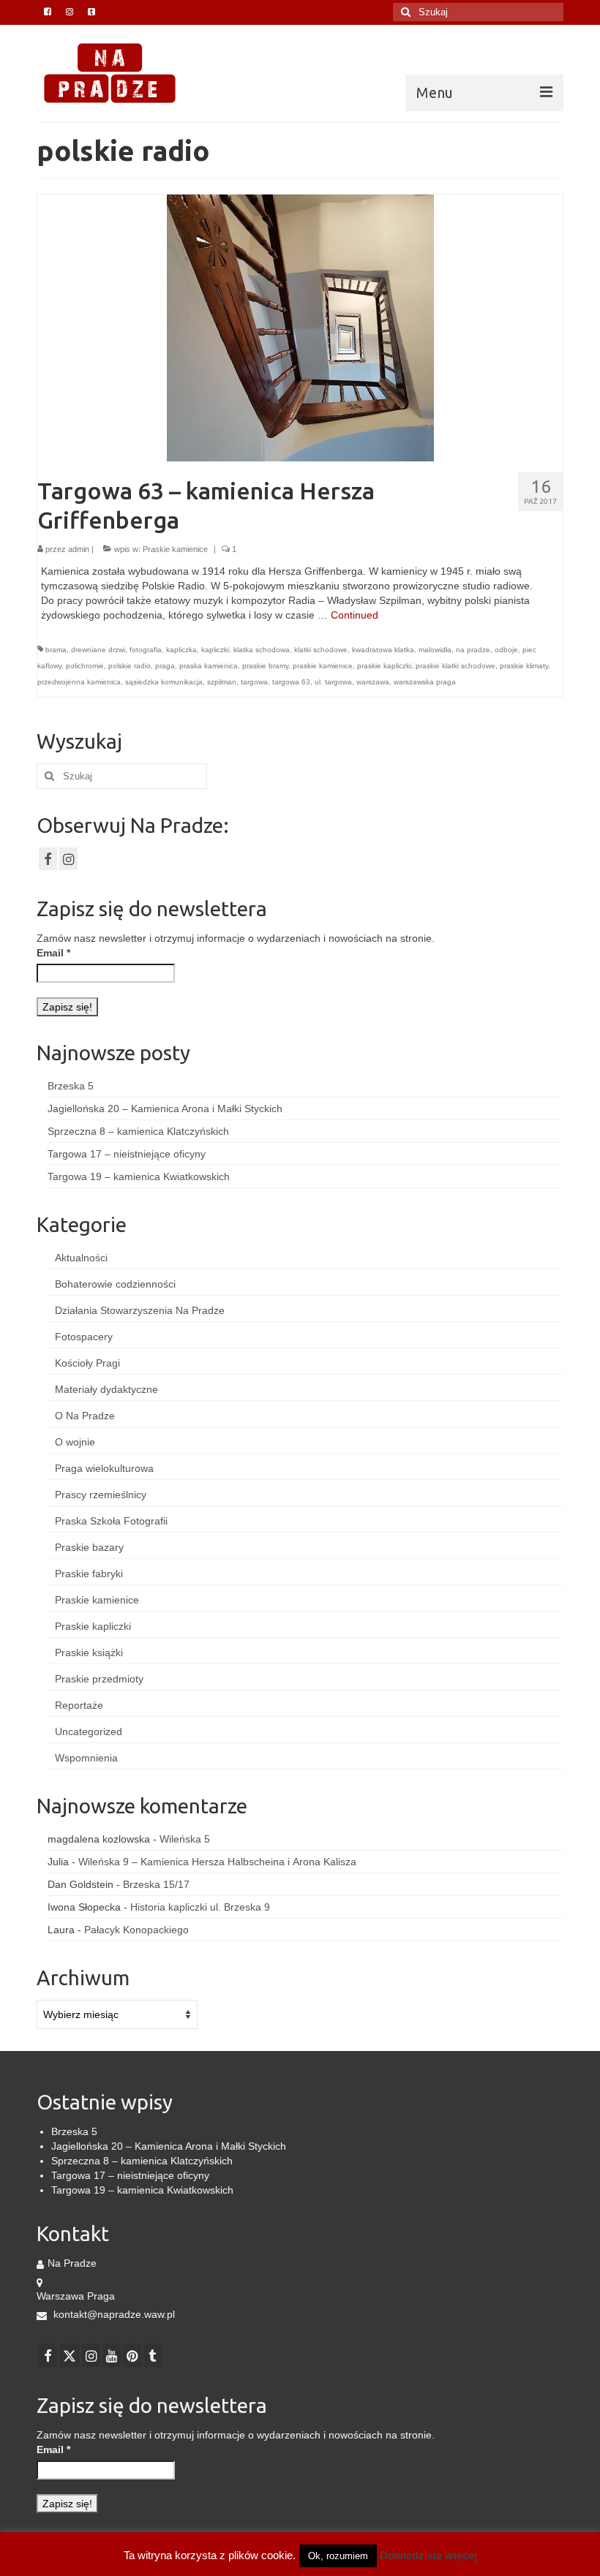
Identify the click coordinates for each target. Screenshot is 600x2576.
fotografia (146, 650)
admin (79, 549)
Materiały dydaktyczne (106, 1389)
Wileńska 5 (185, 1839)
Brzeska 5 (71, 1086)
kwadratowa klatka (383, 650)
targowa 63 (291, 682)
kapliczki (215, 650)
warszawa (373, 682)
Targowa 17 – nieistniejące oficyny (127, 1154)
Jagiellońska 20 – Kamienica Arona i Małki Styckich (165, 1108)
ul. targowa (333, 682)
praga (165, 666)
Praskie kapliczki (93, 1626)
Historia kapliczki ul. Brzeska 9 (200, 1907)
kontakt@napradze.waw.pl (113, 2314)
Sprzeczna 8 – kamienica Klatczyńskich (138, 1131)
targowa (254, 682)
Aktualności (81, 1258)
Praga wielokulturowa (104, 1468)
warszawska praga (425, 682)
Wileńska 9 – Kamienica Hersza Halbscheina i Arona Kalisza (217, 1862)
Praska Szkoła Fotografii (111, 1521)
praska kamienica (209, 666)
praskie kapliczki (384, 666)
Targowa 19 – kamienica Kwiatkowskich (139, 1176)
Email (53, 953)
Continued (355, 615)
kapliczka (181, 650)
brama (56, 650)
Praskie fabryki (89, 1574)
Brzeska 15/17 (156, 1884)
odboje (506, 650)
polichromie (85, 666)
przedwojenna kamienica (79, 682)
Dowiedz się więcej (428, 2555)
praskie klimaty (524, 666)
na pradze (473, 650)
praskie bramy (265, 666)
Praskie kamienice (175, 549)
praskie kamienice (323, 666)
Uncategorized (89, 1731)
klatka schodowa (262, 650)
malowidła (435, 650)
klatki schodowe (321, 650)
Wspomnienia (86, 1758)
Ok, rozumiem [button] (338, 2556)
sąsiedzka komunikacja (164, 682)
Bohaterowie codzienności (115, 1284)
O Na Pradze (85, 1416)
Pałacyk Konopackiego (136, 1930)
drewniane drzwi (98, 650)
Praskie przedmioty (99, 1679)
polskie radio (130, 666)
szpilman (222, 682)
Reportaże (79, 1705)
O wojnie (75, 1442)
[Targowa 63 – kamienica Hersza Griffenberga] (300, 327)
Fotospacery (84, 1337)
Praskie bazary (89, 1547)
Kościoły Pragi (87, 1363)
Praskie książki (89, 1653)
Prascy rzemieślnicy (101, 1495)
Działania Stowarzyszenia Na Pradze (140, 1310)
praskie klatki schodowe (455, 666)
